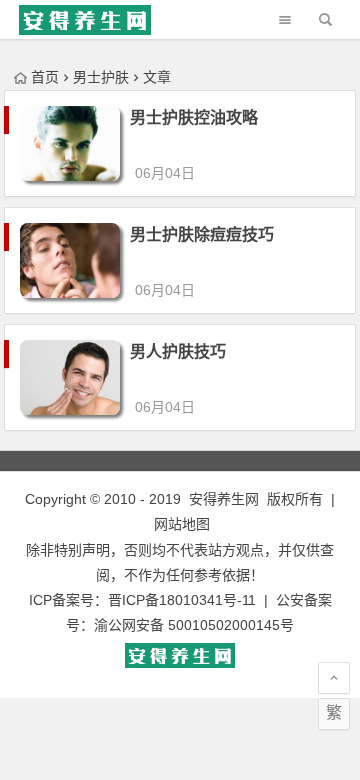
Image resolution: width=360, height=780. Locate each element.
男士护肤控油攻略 (194, 117)
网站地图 (182, 524)
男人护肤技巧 (178, 351)
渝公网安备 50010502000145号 (194, 625)
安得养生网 (224, 499)
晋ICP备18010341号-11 (182, 600)
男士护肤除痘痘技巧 (202, 234)
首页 (45, 77)
